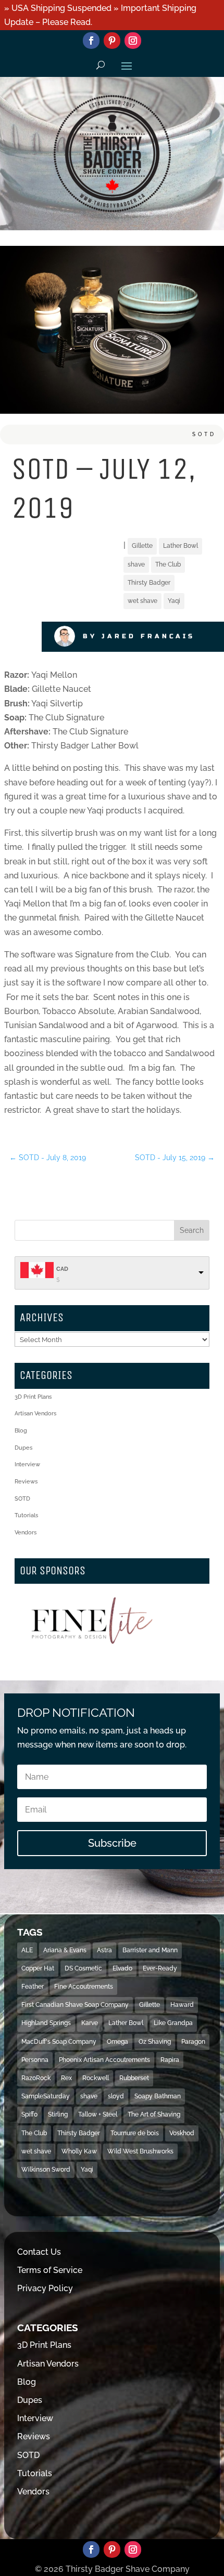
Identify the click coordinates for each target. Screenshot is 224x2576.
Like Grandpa (173, 2023)
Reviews (26, 1482)
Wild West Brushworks (140, 2151)
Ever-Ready (160, 1968)
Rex (66, 2078)
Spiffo (29, 2114)
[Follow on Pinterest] (112, 41)
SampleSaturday (46, 2096)
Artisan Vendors (35, 1414)
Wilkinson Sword (46, 2170)
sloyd (116, 2096)
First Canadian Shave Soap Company (75, 2005)
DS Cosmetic (83, 1968)
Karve (90, 2023)
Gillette (142, 546)
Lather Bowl (181, 546)
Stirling (58, 2114)
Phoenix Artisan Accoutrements (104, 2060)
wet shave (142, 601)
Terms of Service (50, 2270)
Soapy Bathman (158, 2096)
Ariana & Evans (65, 1950)
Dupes (23, 1448)
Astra (104, 1950)
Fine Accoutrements (84, 1987)
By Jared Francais (139, 636)
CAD (62, 1269)
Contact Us (39, 2252)
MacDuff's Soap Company (59, 2042)
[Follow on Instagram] (133, 41)
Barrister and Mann (150, 1950)
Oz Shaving (155, 2042)
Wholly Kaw (79, 2151)
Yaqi (174, 601)
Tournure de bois (135, 2133)
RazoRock (36, 2078)
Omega (117, 2042)
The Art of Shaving (154, 2114)
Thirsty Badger (149, 583)
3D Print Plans (33, 1397)
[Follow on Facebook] (91, 41)
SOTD (204, 434)
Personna (35, 2060)
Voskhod (182, 2133)
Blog (21, 1431)
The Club (168, 564)
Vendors (26, 1533)
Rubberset (134, 2078)
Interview (27, 1464)
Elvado (122, 1968)
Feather (33, 1987)
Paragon (193, 2042)
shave (136, 564)
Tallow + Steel (98, 2114)
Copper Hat (38, 1968)
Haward (182, 2005)
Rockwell (96, 2078)
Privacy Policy (45, 2288)
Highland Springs (46, 2023)
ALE (27, 1950)
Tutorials (26, 1515)
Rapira (170, 2060)
